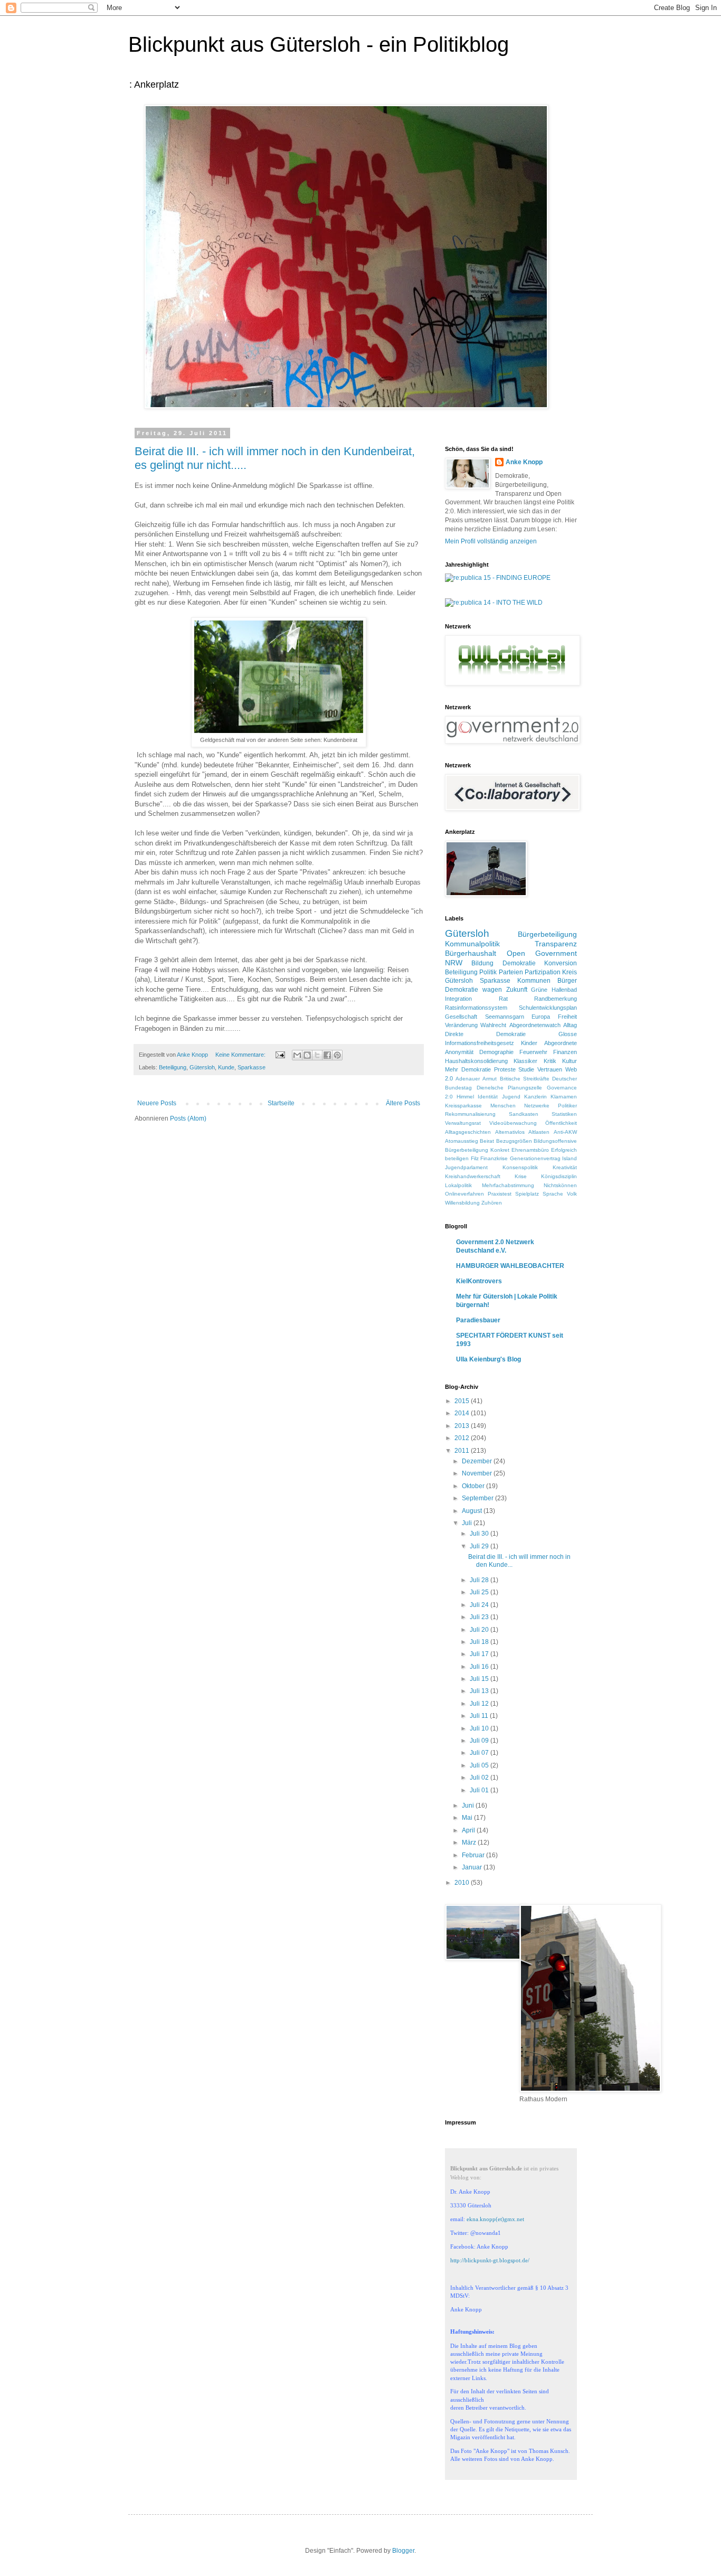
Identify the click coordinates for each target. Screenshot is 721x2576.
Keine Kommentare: (241, 1055)
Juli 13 (480, 1691)
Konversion (561, 963)
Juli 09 (480, 1741)
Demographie (496, 1052)
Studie (526, 1069)
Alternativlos (510, 1132)
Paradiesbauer (478, 1320)
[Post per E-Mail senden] (280, 1055)
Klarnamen (564, 1097)
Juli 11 (480, 1716)
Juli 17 (480, 1654)
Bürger (567, 981)
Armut (490, 1079)
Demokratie (519, 963)
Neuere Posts (157, 1103)
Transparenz (556, 944)
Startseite (281, 1103)
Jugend (511, 1097)
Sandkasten (524, 1114)
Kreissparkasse (463, 1106)
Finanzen (565, 1052)
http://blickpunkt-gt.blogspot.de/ (490, 2260)
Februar (474, 1855)
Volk (572, 1194)
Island (570, 1158)
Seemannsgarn (505, 1017)
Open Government (542, 953)
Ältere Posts (403, 1103)
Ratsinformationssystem (476, 1008)
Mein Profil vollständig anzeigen (491, 541)
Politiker (567, 1106)
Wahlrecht (493, 1025)
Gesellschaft (461, 1017)
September (478, 1498)
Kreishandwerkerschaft (473, 1176)
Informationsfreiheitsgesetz (480, 1043)
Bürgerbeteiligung (547, 934)
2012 (463, 1438)
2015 (463, 1401)
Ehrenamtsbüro (530, 1150)
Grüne (539, 990)
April (469, 1830)
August (473, 1511)
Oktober (474, 1486)
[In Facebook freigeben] (327, 1055)
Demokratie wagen (473, 990)
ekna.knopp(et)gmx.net (495, 2219)
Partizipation (543, 972)
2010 (463, 1883)
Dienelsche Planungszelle (510, 1088)
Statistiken (564, 1114)
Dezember (478, 1461)
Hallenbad (564, 990)
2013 (463, 1426)
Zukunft (517, 990)
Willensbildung (462, 1203)
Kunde (226, 1067)
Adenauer (468, 1079)
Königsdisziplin (559, 1176)
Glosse (568, 1034)
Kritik (550, 1061)
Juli (468, 1523)
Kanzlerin (535, 1097)
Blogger (403, 2551)
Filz (475, 1158)
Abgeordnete (561, 1043)
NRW (454, 963)
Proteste (505, 1069)
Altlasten (539, 1132)
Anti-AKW (565, 1132)
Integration (458, 999)
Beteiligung (173, 1067)
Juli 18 (480, 1642)
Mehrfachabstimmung (508, 1185)
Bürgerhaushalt (471, 953)
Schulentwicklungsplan (548, 1008)
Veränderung (461, 1025)
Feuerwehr (533, 1052)
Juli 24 (480, 1605)
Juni (469, 1806)
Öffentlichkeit (561, 1123)
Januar (473, 1867)
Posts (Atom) (188, 1118)
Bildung (482, 963)
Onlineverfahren (464, 1194)
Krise (521, 1176)
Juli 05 (480, 1765)
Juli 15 (480, 1679)
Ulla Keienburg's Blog (488, 1359)
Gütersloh (202, 1067)
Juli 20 (480, 1630)
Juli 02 (480, 1778)
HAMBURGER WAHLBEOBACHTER (510, 1266)
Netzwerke (537, 1106)
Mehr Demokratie (468, 1069)
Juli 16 (480, 1667)
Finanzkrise (494, 1158)
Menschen (503, 1106)
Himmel (465, 1097)
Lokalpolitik (458, 1185)
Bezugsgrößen (514, 1141)
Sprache (553, 1194)
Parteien (511, 972)
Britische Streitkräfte (525, 1079)
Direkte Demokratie (485, 1034)
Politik (488, 972)
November (478, 1473)
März (470, 1842)
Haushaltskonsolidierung (476, 1061)
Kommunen (534, 981)
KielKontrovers (479, 1281)
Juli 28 (480, 1580)
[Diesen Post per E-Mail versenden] (297, 1055)
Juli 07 (480, 1753)
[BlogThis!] (307, 1055)
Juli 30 (480, 1534)
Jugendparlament (466, 1167)
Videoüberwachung (513, 1123)
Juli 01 (480, 1790)
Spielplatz (527, 1194)
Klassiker (525, 1061)
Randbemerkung (556, 999)
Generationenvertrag (535, 1158)
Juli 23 (480, 1617)
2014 (463, 1413)
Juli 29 (480, 1546)
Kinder (529, 1043)
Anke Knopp (524, 462)
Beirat (487, 1141)
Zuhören (492, 1203)
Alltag (570, 1025)
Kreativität (565, 1167)
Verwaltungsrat (463, 1123)
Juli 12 (480, 1704)
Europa (541, 1017)
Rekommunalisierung (470, 1114)
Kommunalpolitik (472, 944)
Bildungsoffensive (555, 1141)
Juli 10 (480, 1728)
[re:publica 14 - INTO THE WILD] (494, 603)
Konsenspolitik (520, 1167)
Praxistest (500, 1194)
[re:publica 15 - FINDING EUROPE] (498, 578)
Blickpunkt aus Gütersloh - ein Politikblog (319, 44)
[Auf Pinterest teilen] (337, 1055)
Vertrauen (550, 1069)
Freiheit (567, 1017)
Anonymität (459, 1052)
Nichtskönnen (560, 1185)
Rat (503, 999)
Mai (468, 1818)
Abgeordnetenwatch (535, 1025)
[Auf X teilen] (317, 1055)
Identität (488, 1097)
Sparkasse (252, 1067)
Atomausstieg (462, 1141)
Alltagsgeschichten (468, 1132)
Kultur (570, 1061)
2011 (463, 1451)
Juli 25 (480, 1592)
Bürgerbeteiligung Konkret (477, 1150)
